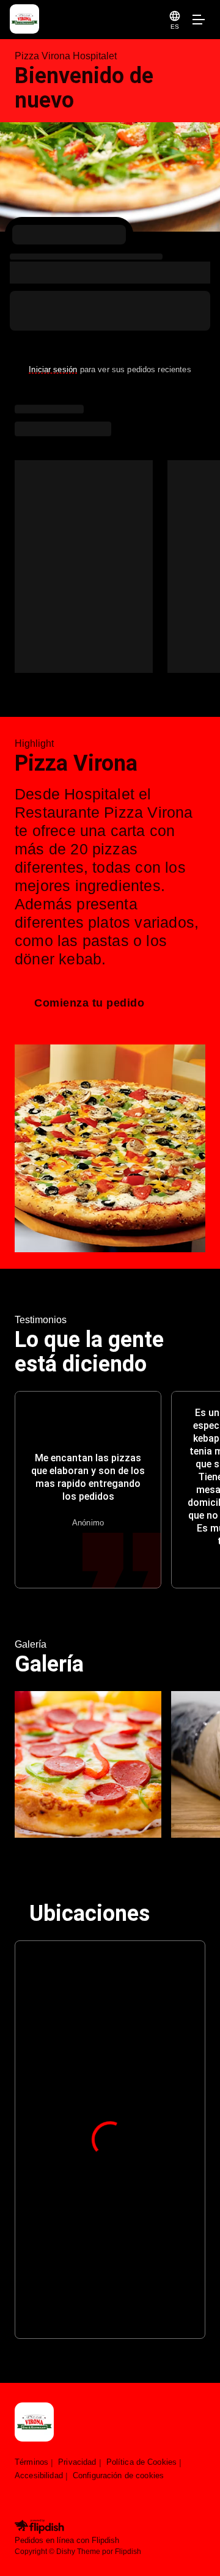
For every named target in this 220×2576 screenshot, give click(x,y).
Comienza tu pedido (89, 1003)
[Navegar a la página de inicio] (87, 20)
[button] (175, 20)
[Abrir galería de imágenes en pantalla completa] (88, 1764)
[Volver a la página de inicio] (34, 2423)
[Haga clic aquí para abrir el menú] (198, 20)
